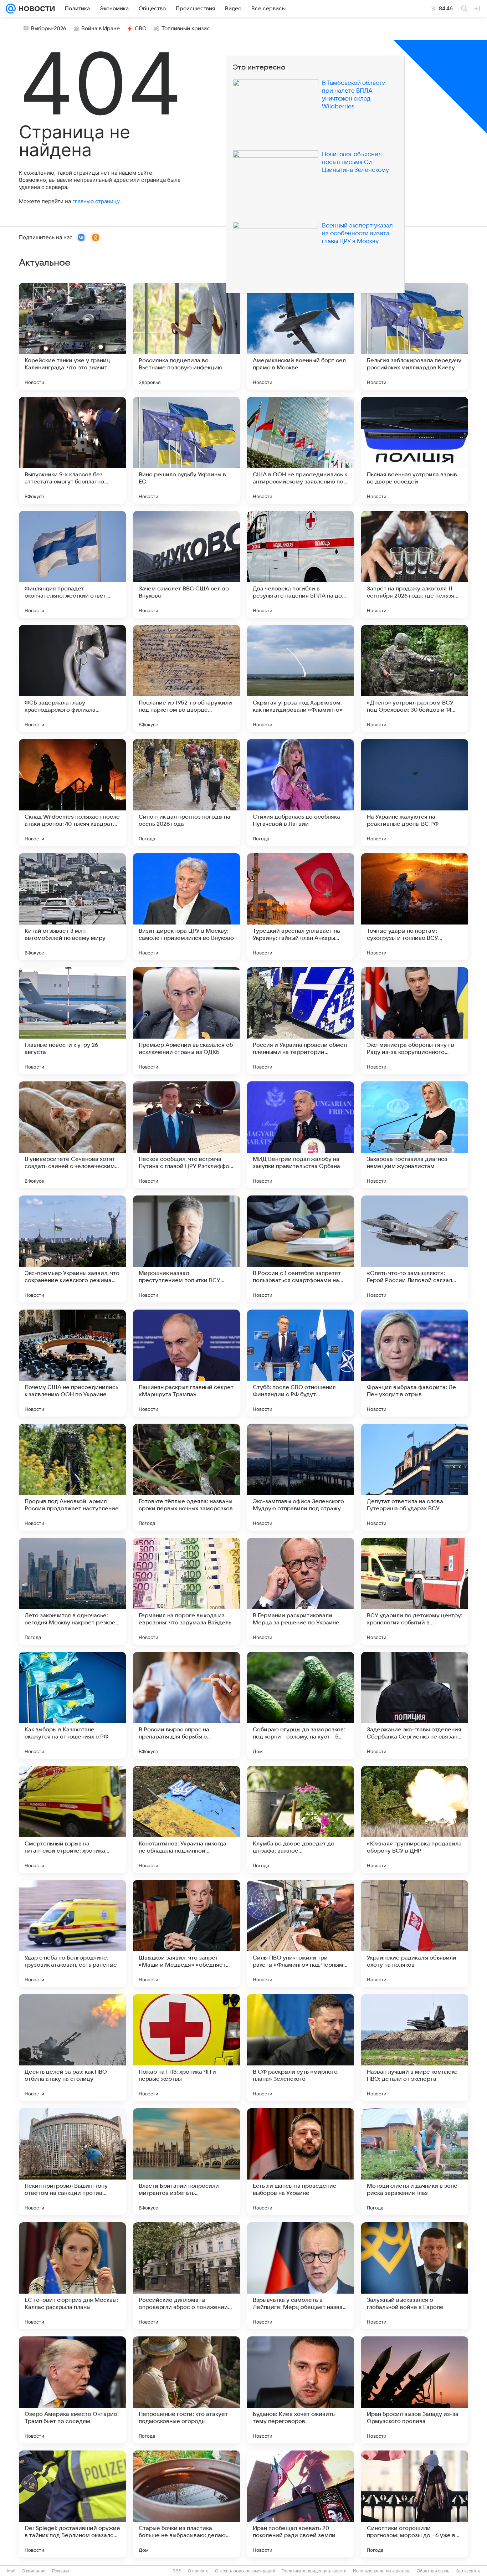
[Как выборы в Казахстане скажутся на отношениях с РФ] (72, 1705)
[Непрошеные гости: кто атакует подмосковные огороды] (186, 2390)
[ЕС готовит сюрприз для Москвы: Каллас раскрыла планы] (72, 2276)
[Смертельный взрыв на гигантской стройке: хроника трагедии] (72, 1819)
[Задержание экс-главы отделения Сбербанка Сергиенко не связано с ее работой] (415, 1705)
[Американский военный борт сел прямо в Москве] (301, 336)
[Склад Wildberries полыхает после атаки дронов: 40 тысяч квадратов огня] (72, 793)
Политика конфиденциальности (314, 2571)
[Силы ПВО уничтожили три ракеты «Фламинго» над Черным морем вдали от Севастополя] (301, 1934)
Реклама (61, 2571)
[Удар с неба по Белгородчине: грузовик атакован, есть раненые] (72, 1934)
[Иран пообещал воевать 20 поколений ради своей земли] (301, 2504)
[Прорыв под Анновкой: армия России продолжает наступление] (72, 1477)
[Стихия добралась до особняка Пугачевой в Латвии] (301, 793)
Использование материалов (382, 2571)
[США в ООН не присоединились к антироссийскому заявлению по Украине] (301, 450)
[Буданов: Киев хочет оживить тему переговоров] (301, 2390)
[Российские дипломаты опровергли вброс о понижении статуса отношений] (186, 2276)
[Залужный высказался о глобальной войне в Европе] (415, 2276)
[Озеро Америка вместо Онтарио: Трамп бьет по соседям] (72, 2390)
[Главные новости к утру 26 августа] (72, 1021)
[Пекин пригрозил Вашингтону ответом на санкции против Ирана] (72, 2162)
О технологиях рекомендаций (245, 2571)
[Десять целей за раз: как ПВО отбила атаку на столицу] (72, 2048)
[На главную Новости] (35, 9)
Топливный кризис (186, 29)
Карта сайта (468, 2571)
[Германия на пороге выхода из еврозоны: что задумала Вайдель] (186, 1591)
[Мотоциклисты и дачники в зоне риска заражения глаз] (415, 2162)
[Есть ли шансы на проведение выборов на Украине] (301, 2162)
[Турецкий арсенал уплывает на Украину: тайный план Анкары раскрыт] (301, 907)
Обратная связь (433, 2571)
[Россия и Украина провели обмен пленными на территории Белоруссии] (301, 1021)
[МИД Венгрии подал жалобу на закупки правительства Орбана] (301, 1135)
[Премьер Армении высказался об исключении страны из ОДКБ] (186, 1021)
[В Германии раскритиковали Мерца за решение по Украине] (301, 1591)
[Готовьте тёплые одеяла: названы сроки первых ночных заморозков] (186, 1477)
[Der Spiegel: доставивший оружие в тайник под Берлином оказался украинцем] (72, 2504)
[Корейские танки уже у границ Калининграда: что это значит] (72, 336)
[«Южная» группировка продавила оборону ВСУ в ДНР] (415, 1819)
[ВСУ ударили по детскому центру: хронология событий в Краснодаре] (415, 1591)
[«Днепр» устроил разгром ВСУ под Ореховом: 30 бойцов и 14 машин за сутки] (415, 678)
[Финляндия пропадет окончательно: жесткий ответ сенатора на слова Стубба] (72, 564)
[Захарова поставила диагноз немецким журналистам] (415, 1135)
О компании (34, 2571)
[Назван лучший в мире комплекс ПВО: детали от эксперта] (415, 2048)
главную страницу (96, 201)
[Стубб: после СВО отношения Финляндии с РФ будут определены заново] (301, 1363)
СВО (141, 29)
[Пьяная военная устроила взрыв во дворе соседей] (415, 450)
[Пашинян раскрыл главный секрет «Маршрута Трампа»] (186, 1363)
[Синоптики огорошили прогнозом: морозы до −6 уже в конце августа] (415, 2504)
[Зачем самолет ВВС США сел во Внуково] (186, 564)
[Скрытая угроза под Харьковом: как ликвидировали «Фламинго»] (301, 678)
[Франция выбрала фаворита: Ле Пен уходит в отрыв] (415, 1363)
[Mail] (11, 9)
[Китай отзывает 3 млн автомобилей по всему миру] (72, 907)
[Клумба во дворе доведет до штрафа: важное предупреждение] (301, 1819)
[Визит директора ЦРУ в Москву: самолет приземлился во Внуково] (186, 907)
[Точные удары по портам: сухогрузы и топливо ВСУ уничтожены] (415, 907)
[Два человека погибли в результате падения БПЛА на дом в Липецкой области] (301, 564)
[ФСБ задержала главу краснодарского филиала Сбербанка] (72, 678)
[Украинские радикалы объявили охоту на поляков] (415, 1934)
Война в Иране (101, 29)
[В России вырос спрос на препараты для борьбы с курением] (186, 1705)
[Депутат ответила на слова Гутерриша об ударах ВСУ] (415, 1477)
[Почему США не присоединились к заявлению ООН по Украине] (72, 1363)
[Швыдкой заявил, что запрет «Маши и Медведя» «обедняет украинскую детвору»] (186, 1934)
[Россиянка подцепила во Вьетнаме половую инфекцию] (186, 336)
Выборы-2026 (49, 29)
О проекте (198, 2571)
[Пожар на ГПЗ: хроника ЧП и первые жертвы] (186, 2048)
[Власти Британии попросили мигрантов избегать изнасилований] (186, 2162)
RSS (177, 2571)
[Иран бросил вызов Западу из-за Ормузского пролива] (415, 2390)
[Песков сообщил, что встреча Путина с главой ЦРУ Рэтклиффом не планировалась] (186, 1135)
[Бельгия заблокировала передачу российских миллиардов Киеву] (415, 336)
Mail (11, 2571)
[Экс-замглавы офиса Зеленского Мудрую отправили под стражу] (301, 1477)
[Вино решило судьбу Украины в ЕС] (186, 450)
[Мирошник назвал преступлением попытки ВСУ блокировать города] (186, 1249)
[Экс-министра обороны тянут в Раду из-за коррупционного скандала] (415, 1021)
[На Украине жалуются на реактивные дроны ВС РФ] (415, 793)
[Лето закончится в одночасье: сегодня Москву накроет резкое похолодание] (72, 1591)
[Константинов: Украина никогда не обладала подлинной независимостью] (186, 1819)
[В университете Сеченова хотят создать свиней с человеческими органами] (72, 1135)
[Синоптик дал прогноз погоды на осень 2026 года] (186, 793)
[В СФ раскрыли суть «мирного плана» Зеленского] (301, 2048)
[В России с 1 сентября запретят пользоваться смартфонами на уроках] (301, 1249)
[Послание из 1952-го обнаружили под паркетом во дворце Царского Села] (186, 678)
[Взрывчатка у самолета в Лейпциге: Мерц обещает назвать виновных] (301, 2276)
